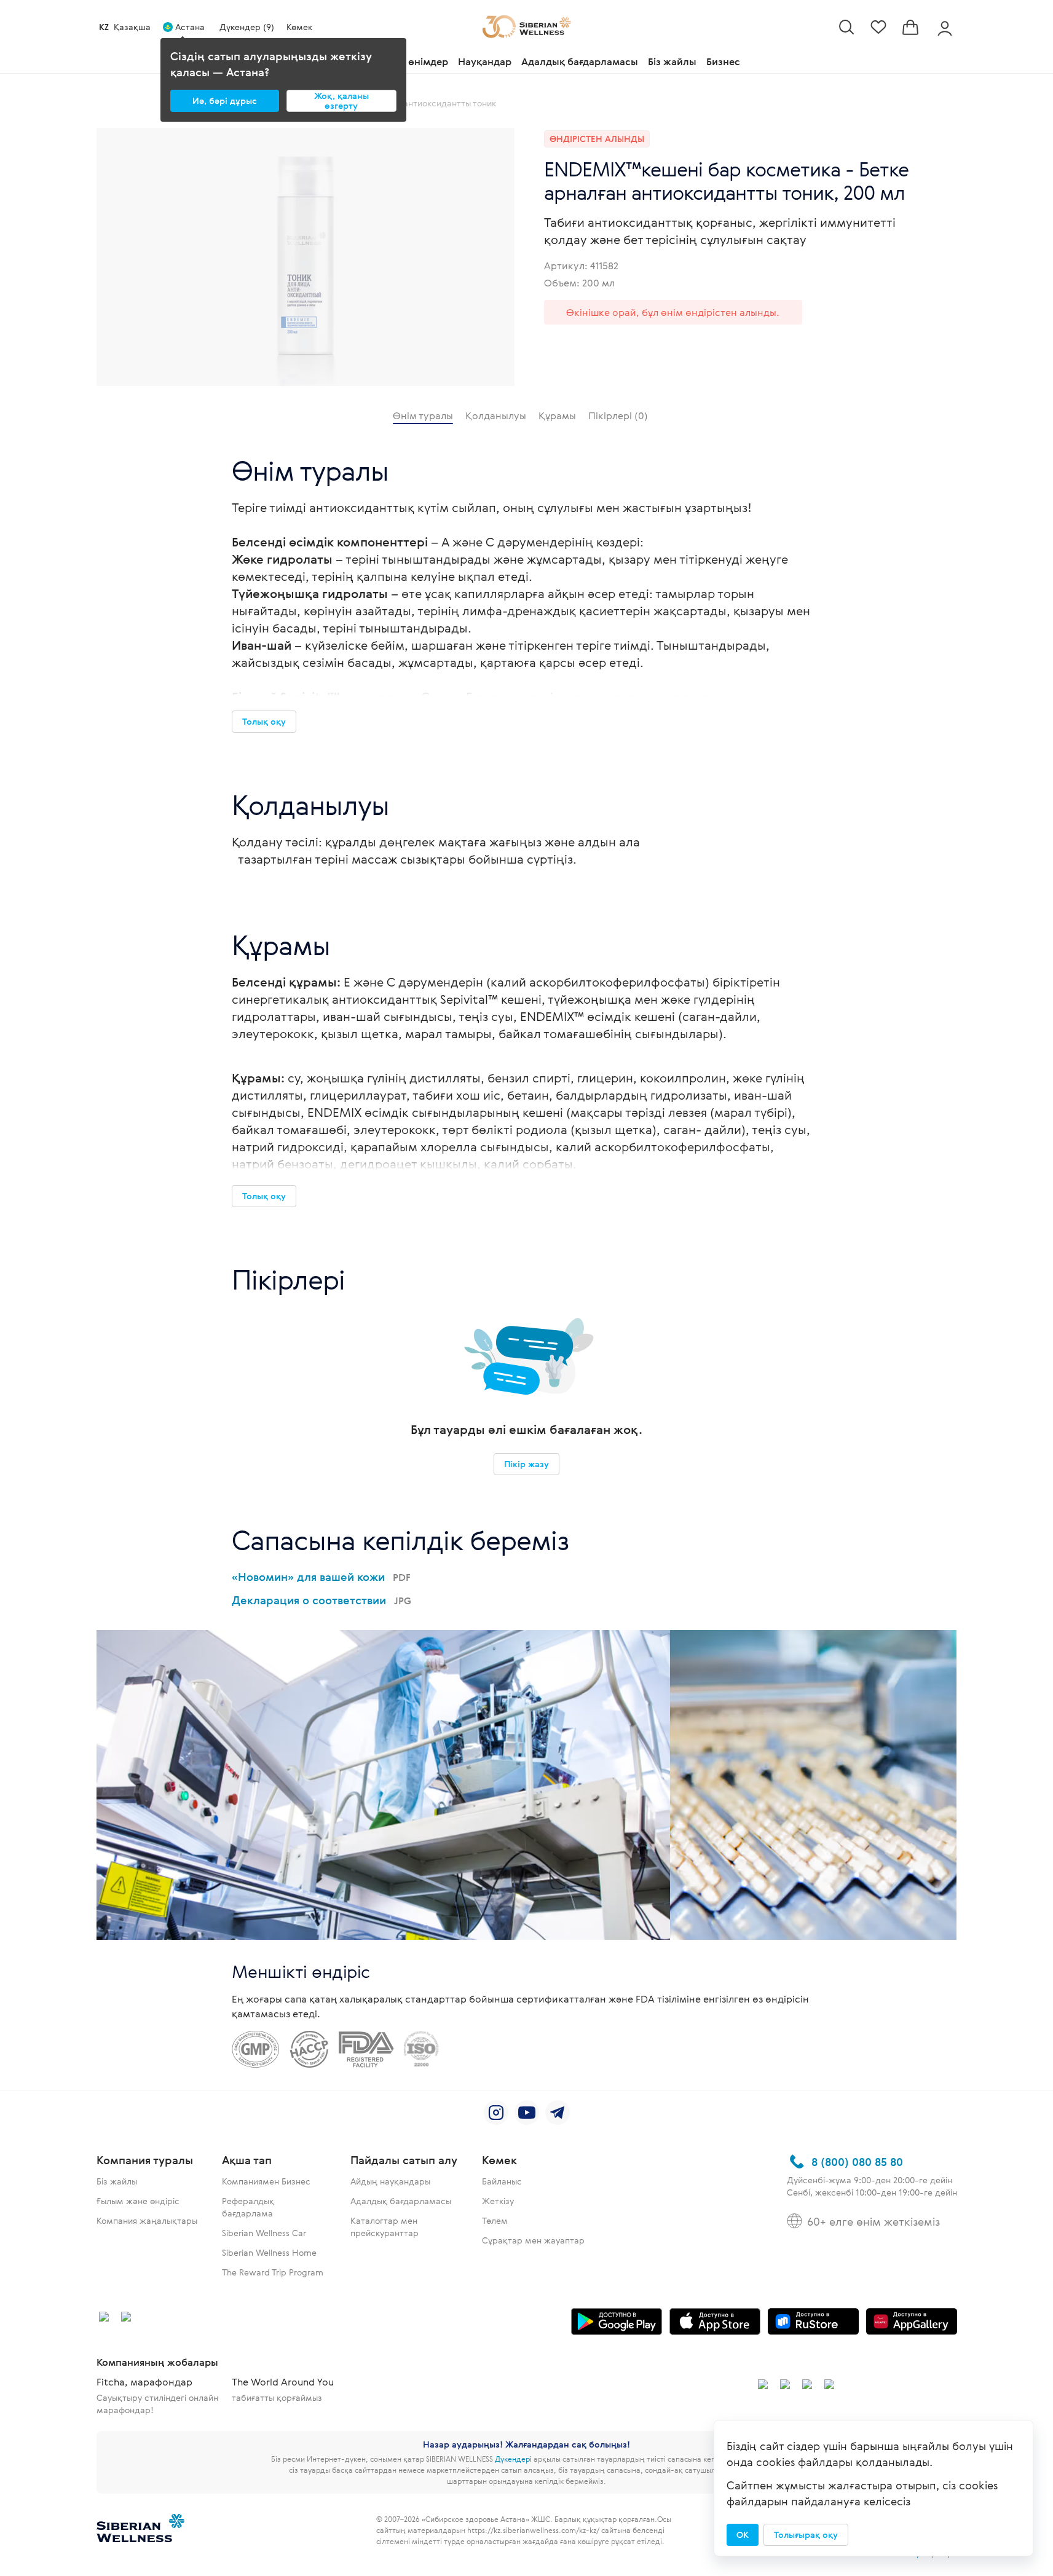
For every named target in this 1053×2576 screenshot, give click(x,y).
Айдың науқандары (390, 2181)
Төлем (495, 2220)
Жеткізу (498, 2201)
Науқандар (485, 61)
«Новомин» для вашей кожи (321, 1577)
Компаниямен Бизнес (266, 2181)
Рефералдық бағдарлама (248, 2207)
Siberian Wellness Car (264, 2233)
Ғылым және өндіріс (138, 2201)
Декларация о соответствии (321, 1600)
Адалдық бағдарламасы (580, 61)
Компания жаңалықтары (147, 2220)
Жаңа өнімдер (413, 61)
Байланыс (502, 2181)
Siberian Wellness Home (269, 2252)
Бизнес (723, 61)
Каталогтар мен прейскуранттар (385, 2227)
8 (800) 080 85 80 (857, 2162)
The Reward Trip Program (273, 2272)
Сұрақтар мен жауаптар (533, 2240)
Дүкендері (513, 2459)
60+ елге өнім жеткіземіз (874, 2221)
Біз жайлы (672, 61)
